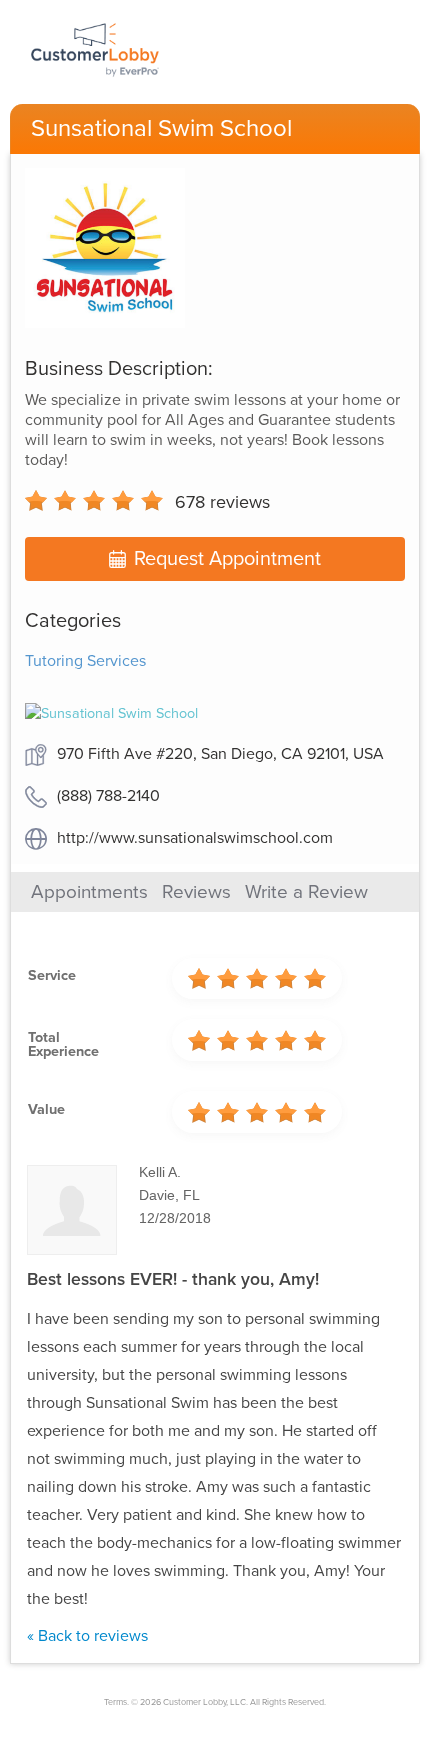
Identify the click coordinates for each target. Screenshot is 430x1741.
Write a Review (306, 892)
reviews (222, 502)
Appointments (89, 892)
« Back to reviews (87, 1636)
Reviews (196, 892)
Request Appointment (227, 559)
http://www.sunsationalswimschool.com (195, 838)
